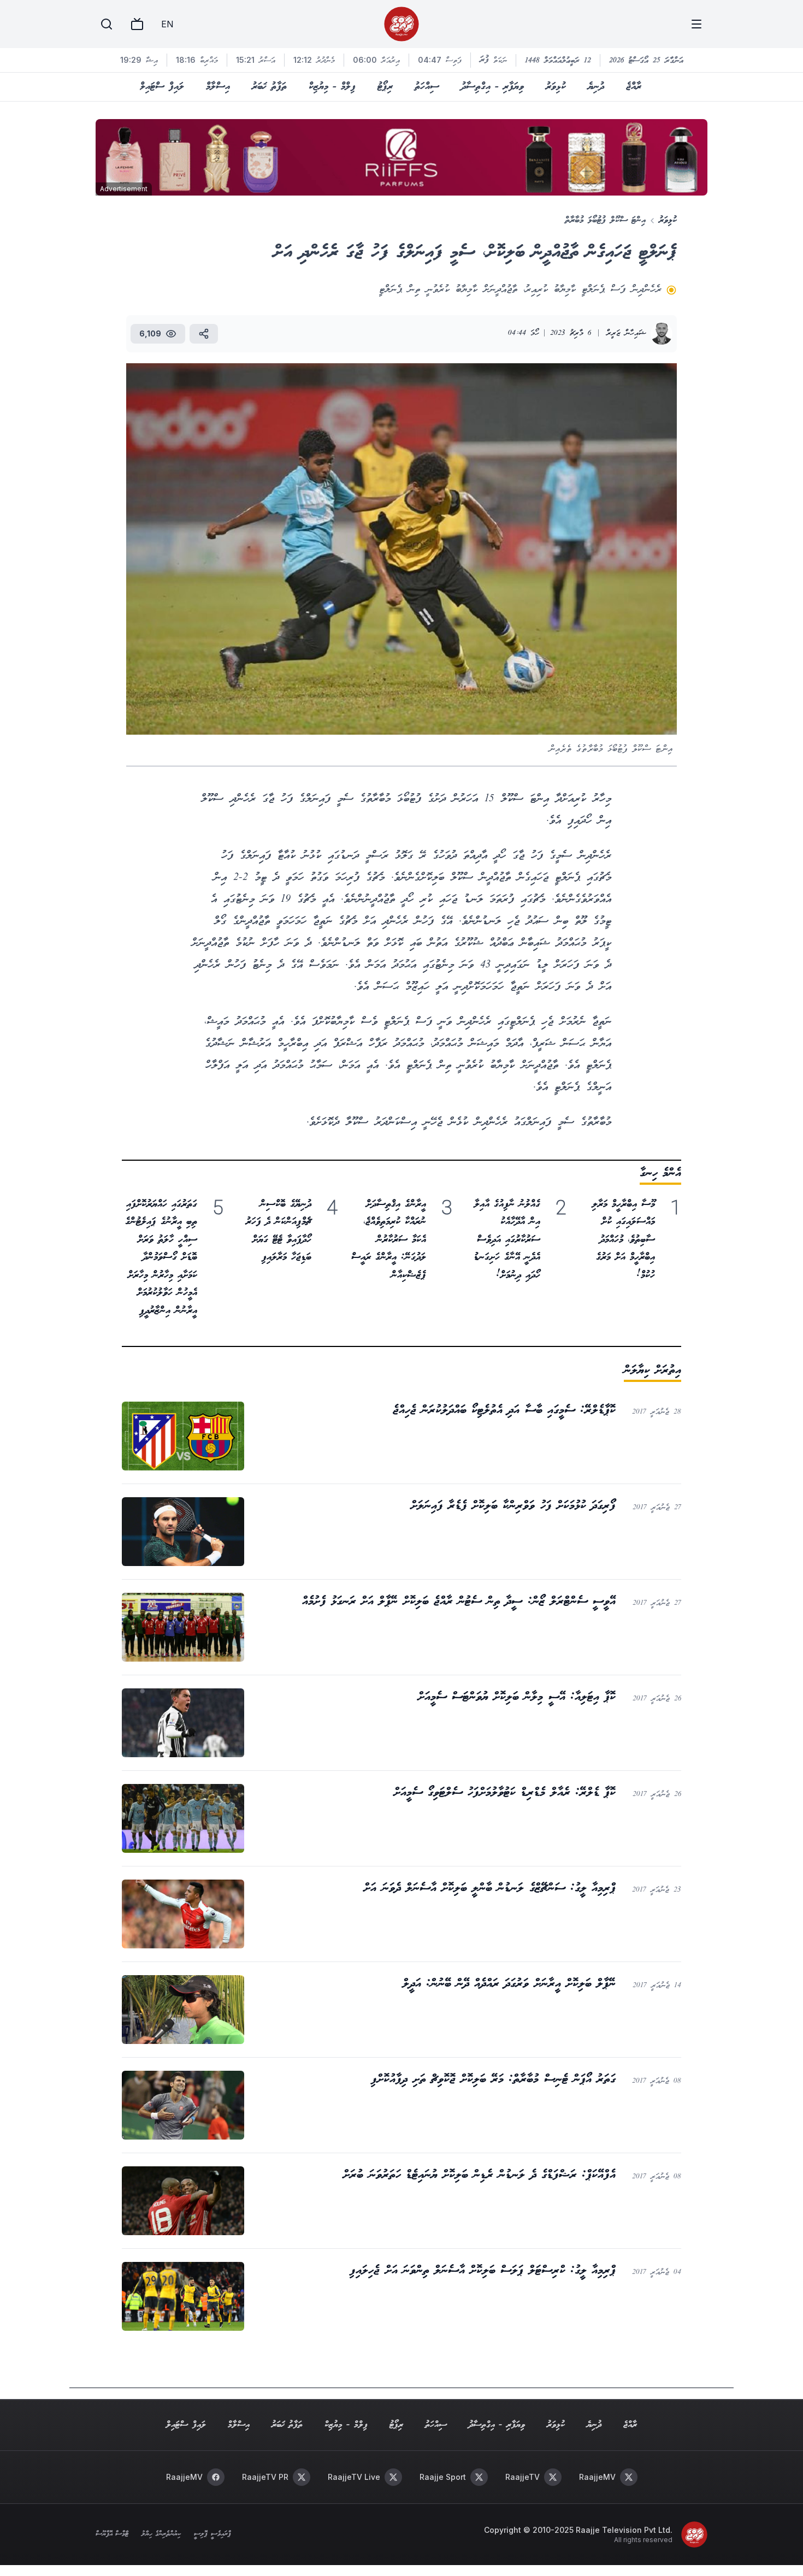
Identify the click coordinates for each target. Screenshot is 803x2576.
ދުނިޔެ (596, 87)
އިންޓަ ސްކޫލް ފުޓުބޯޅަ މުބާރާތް (605, 220)
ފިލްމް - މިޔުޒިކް (332, 87)
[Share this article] (204, 334)
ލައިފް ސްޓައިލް (162, 87)
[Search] (107, 24)
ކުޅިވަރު (556, 87)
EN (167, 24)
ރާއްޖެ (634, 87)
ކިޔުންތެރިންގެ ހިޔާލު (161, 2534)
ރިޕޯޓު (385, 87)
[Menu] (696, 24)
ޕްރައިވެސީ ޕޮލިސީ (212, 2534)
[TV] (137, 24)
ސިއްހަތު (427, 87)
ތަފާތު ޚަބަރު (269, 87)
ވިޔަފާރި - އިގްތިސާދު (492, 87)
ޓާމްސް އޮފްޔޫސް (112, 2534)
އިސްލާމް (218, 87)
